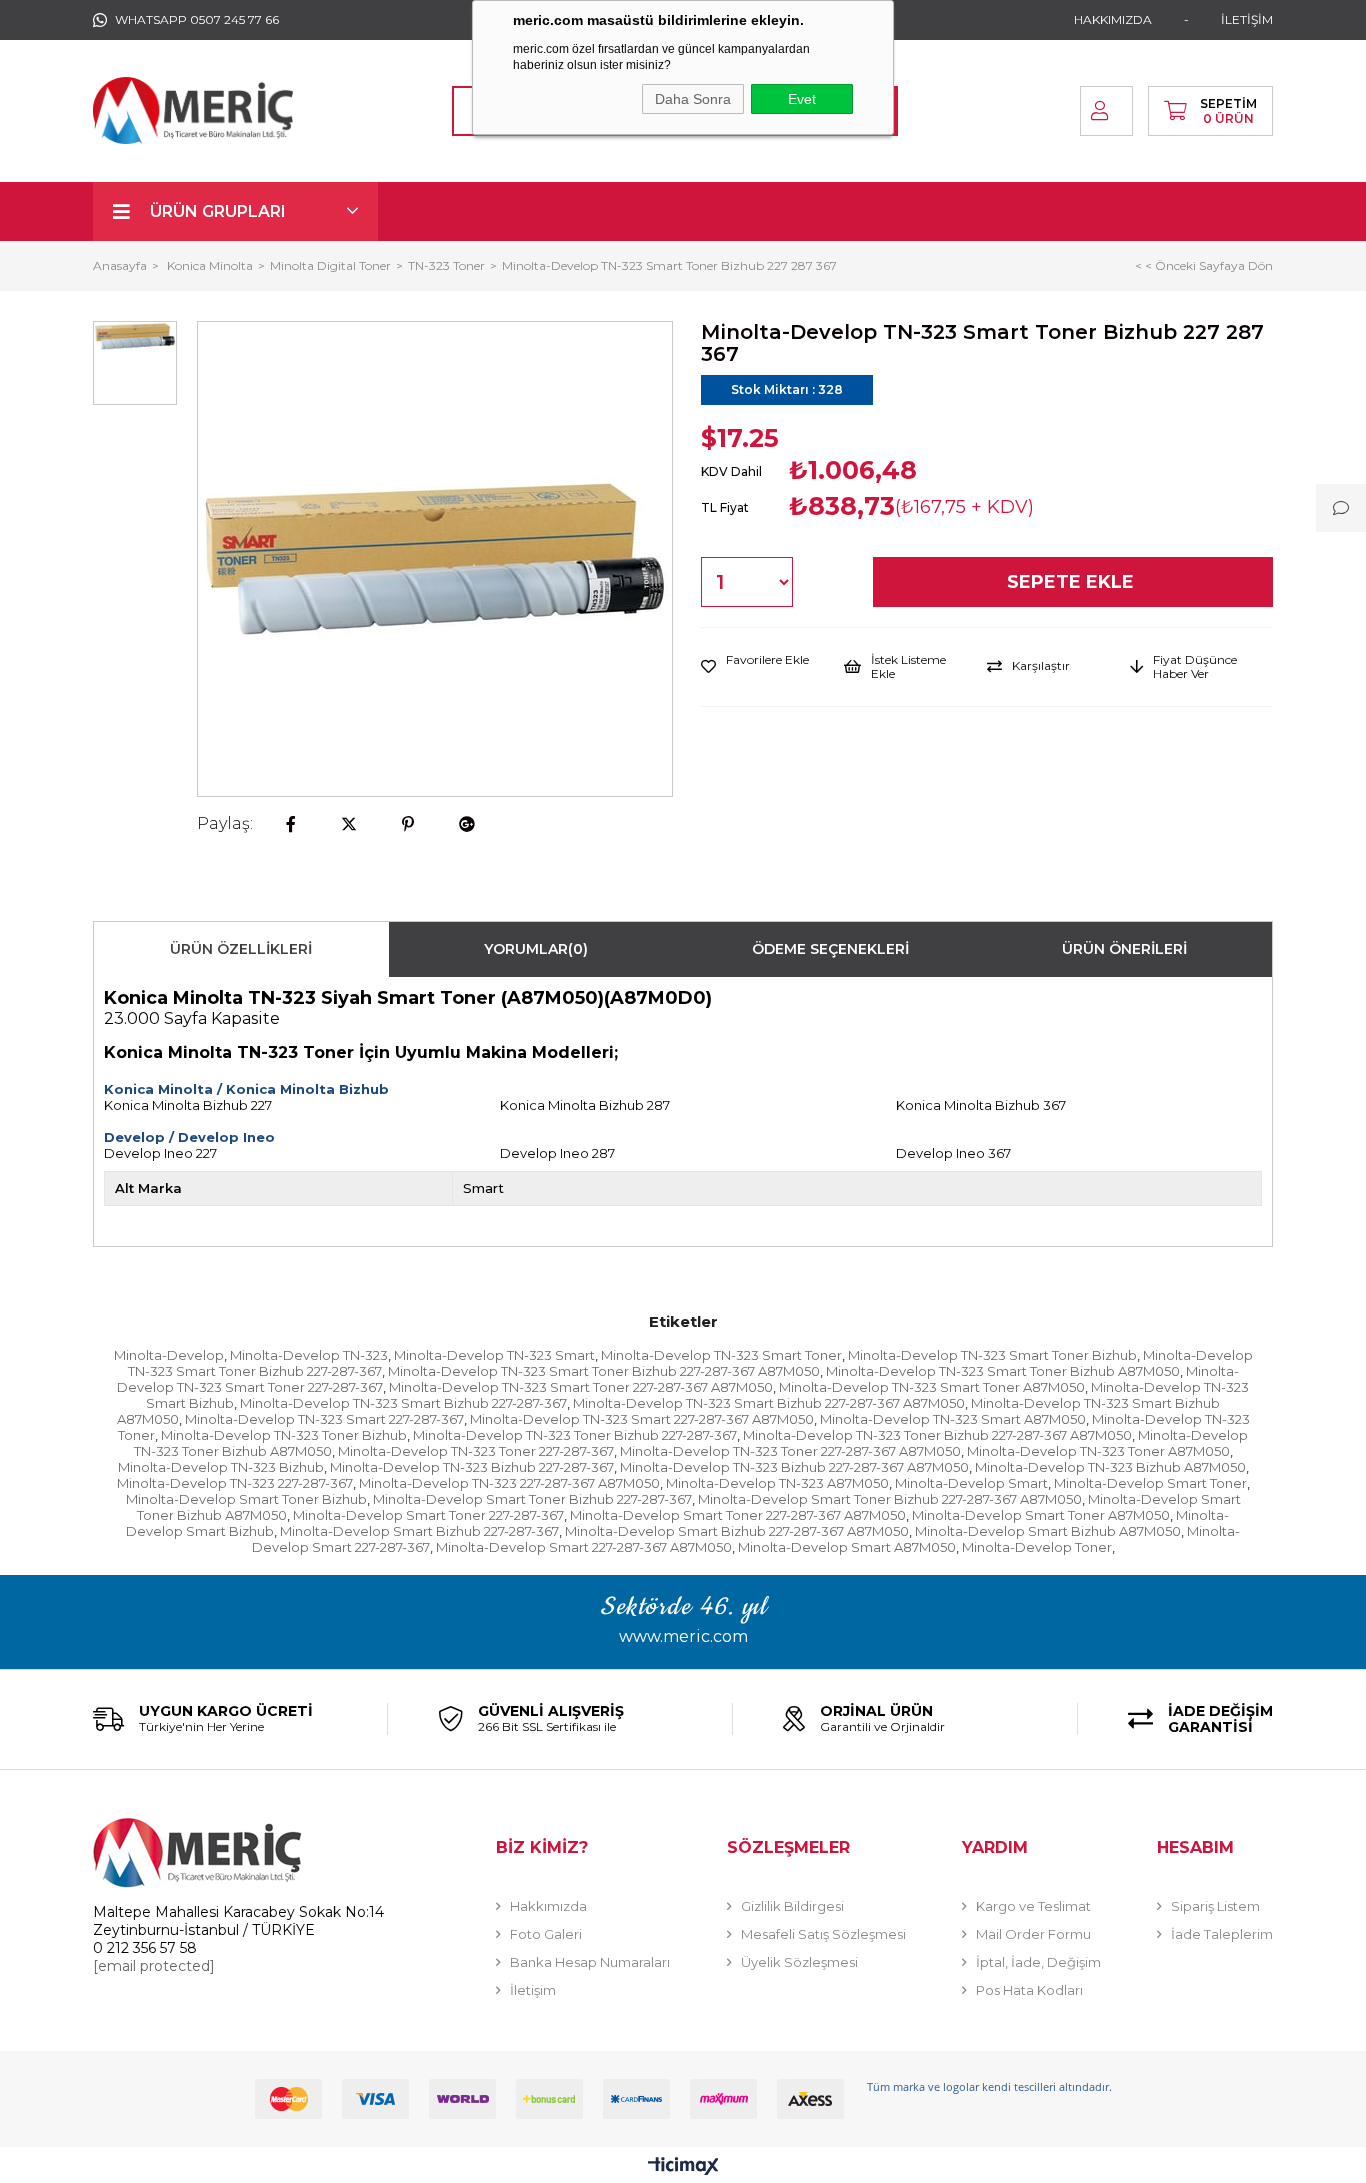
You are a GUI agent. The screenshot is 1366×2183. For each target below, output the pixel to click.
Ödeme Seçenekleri (830, 949)
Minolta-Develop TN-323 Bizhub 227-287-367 (472, 1467)
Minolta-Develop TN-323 (309, 1355)
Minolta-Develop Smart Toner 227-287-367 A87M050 (738, 1515)
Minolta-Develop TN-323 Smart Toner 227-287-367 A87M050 (581, 1387)
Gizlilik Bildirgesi (792, 1906)
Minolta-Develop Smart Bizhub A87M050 (1048, 1531)
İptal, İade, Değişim (1038, 1962)
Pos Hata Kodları (1029, 1990)
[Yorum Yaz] (1341, 508)
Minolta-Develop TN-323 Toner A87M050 (1098, 1451)
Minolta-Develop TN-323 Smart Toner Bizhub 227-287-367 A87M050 (604, 1371)
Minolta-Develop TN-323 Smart (494, 1355)
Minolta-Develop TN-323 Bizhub (221, 1467)
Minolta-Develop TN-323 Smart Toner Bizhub (992, 1355)
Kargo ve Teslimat (1033, 1906)
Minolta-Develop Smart (971, 1483)
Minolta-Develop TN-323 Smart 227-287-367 (324, 1419)
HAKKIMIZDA (1113, 19)
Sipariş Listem (1215, 1906)
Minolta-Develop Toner (1037, 1547)
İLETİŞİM (1247, 19)
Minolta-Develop (169, 1355)
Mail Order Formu (1033, 1934)
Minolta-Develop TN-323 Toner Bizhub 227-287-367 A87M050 (937, 1435)
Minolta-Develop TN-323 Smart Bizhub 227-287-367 (403, 1403)
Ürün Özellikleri (241, 949)
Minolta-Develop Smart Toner (1150, 1483)
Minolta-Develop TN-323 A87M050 (777, 1483)
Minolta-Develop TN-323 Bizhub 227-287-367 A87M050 (794, 1467)
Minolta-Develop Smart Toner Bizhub (246, 1499)
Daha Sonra (693, 99)
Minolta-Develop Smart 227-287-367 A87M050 (584, 1547)
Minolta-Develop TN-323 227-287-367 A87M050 (509, 1483)
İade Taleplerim (1222, 1934)
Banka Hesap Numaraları (590, 1962)
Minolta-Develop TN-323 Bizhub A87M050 (1110, 1467)
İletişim (533, 1990)
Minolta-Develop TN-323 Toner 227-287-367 (476, 1451)
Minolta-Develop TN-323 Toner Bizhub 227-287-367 (575, 1435)
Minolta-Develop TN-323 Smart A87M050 (953, 1419)
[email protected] (154, 1966)
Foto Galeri (546, 1934)
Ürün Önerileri (1124, 949)
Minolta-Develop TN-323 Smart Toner (721, 1355)
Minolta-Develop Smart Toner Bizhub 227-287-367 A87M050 (890, 1499)
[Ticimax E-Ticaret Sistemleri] (683, 2167)
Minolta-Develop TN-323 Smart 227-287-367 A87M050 (642, 1419)
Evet (802, 99)
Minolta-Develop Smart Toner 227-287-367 (428, 1515)
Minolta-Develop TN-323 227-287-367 (235, 1483)
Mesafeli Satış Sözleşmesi (823, 1934)
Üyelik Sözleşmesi (799, 1962)
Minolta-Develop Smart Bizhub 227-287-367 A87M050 (737, 1531)
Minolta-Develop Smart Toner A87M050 (1041, 1515)
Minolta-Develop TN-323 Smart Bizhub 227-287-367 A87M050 (769, 1403)
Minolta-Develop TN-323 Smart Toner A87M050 (932, 1387)
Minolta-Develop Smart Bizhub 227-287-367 (419, 1531)
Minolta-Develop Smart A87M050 (847, 1547)
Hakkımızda (548, 1906)
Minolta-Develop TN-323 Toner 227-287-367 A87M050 (790, 1451)
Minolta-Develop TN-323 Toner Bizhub (284, 1435)
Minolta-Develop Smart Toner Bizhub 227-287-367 (532, 1499)
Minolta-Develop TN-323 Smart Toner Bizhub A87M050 (1003, 1371)
